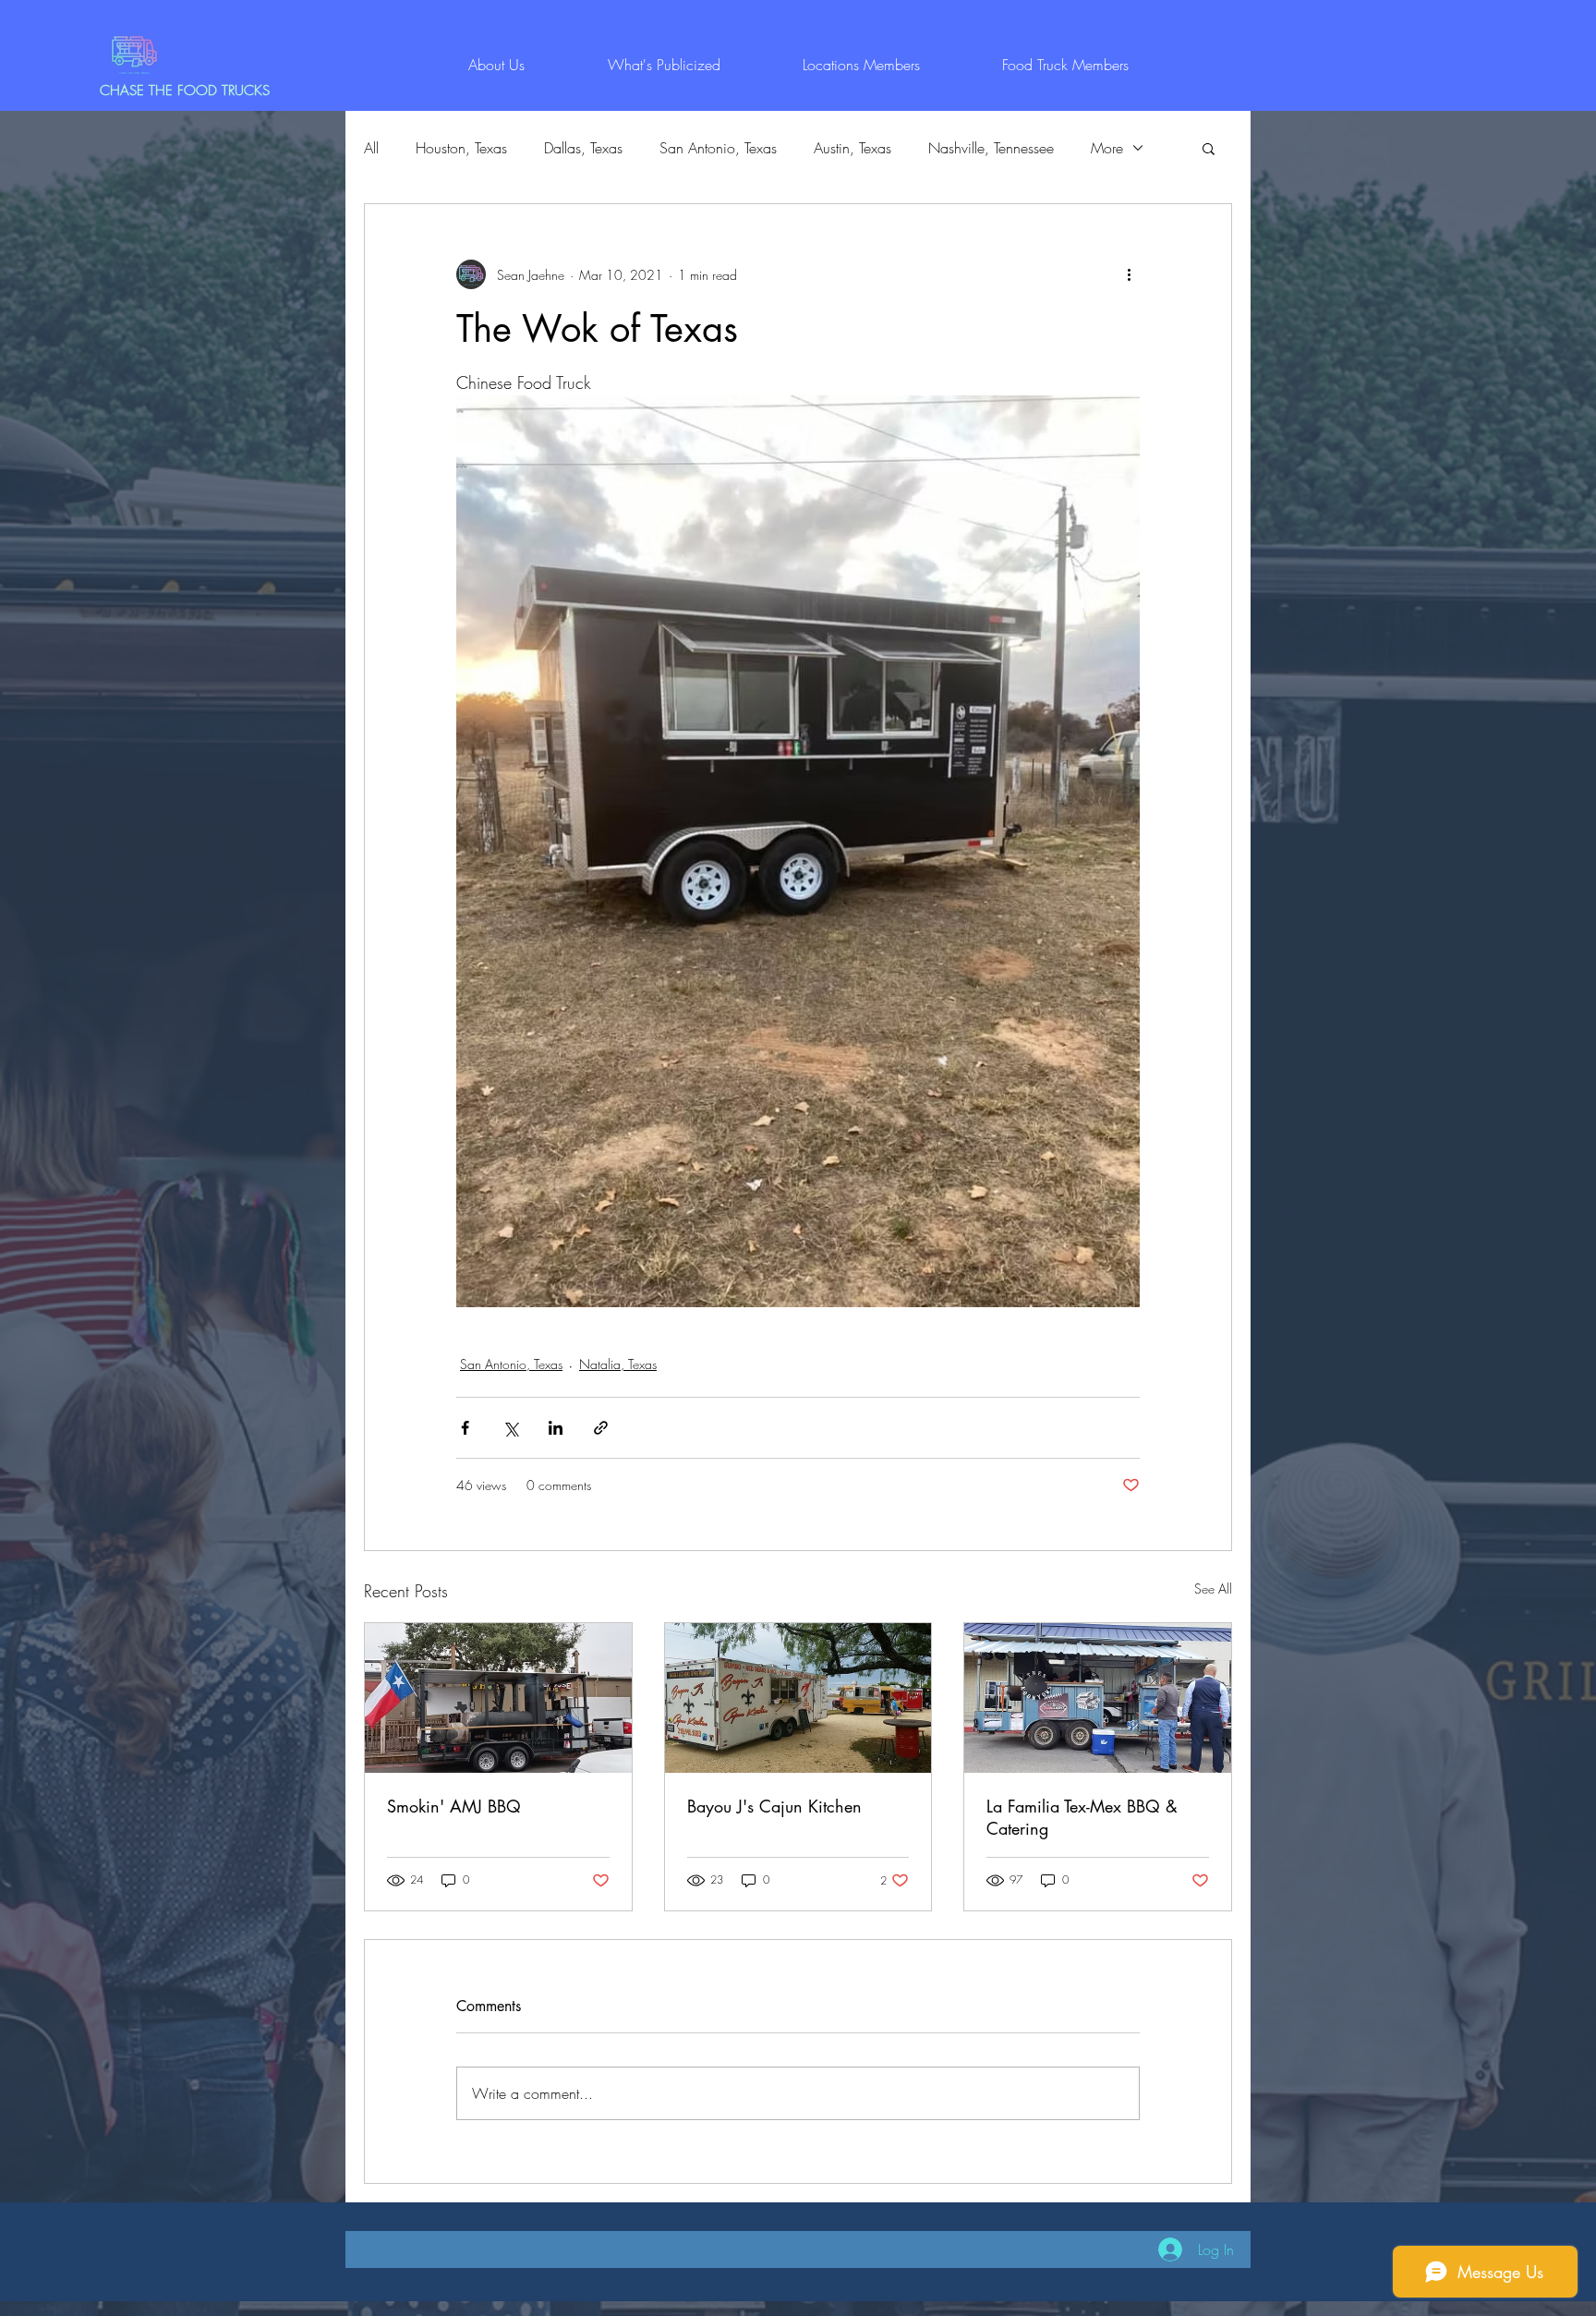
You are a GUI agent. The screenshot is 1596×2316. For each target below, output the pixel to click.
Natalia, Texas (618, 1364)
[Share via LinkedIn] (556, 1428)
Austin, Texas (852, 148)
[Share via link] (601, 1428)
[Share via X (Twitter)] (510, 1428)
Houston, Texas (461, 148)
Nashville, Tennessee (991, 148)
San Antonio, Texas (718, 148)
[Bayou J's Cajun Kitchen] (798, 1698)
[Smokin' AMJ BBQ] (498, 1698)
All (371, 148)
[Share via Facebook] (465, 1428)
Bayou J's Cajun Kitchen (774, 1806)
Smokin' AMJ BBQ (454, 1806)
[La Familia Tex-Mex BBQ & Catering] (1098, 1698)
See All (1213, 1588)
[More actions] (1129, 274)
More (1107, 148)
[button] (1209, 148)
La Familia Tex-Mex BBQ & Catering (1082, 1817)
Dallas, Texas (583, 148)
